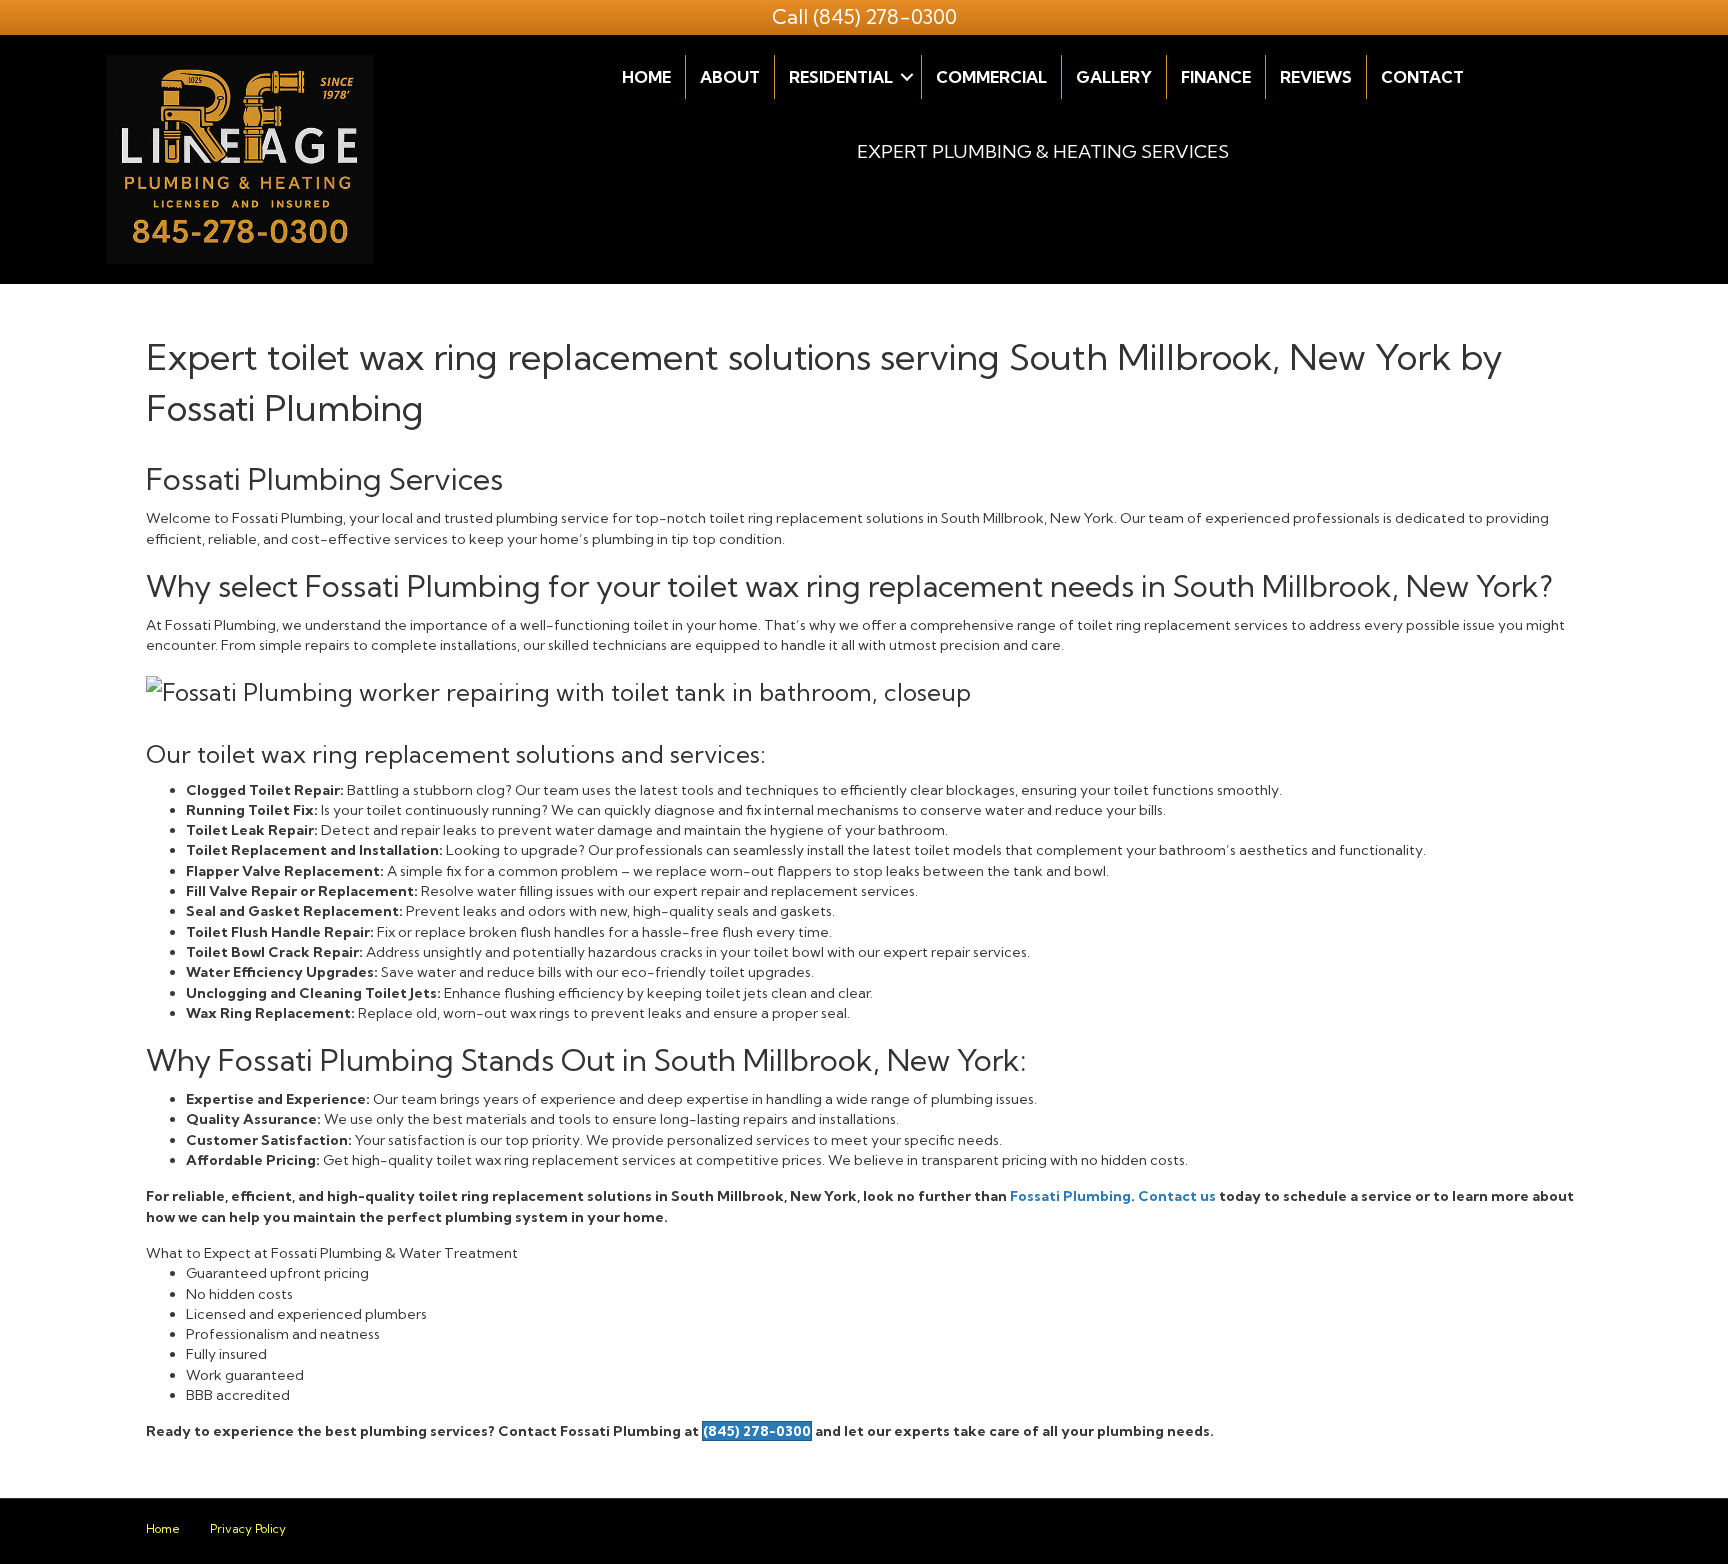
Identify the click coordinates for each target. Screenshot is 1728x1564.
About (730, 77)
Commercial (991, 77)
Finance (1216, 77)
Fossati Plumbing (1070, 1196)
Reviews (1316, 77)
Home (646, 77)
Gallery (1114, 77)
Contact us (1177, 1196)
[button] (907, 77)
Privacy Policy (248, 1528)
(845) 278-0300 (885, 16)
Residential (841, 77)
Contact (1422, 77)
